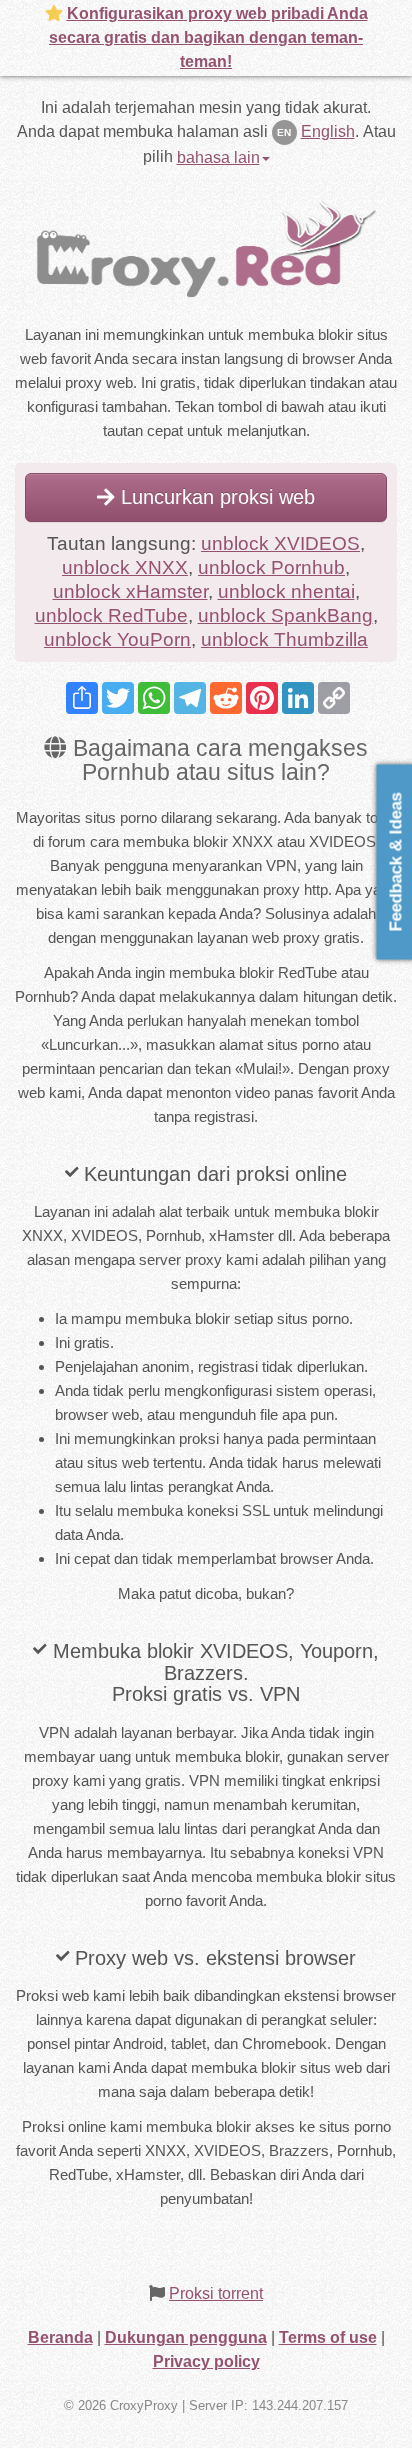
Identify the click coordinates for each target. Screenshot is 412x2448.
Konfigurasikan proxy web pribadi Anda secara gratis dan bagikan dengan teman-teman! (208, 37)
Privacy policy (206, 2361)
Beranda (60, 2337)
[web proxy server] (206, 247)
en (284, 132)
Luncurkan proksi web (215, 497)
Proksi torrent (216, 2293)
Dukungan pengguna (186, 2337)
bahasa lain (218, 157)
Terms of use (328, 2337)
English (328, 131)
